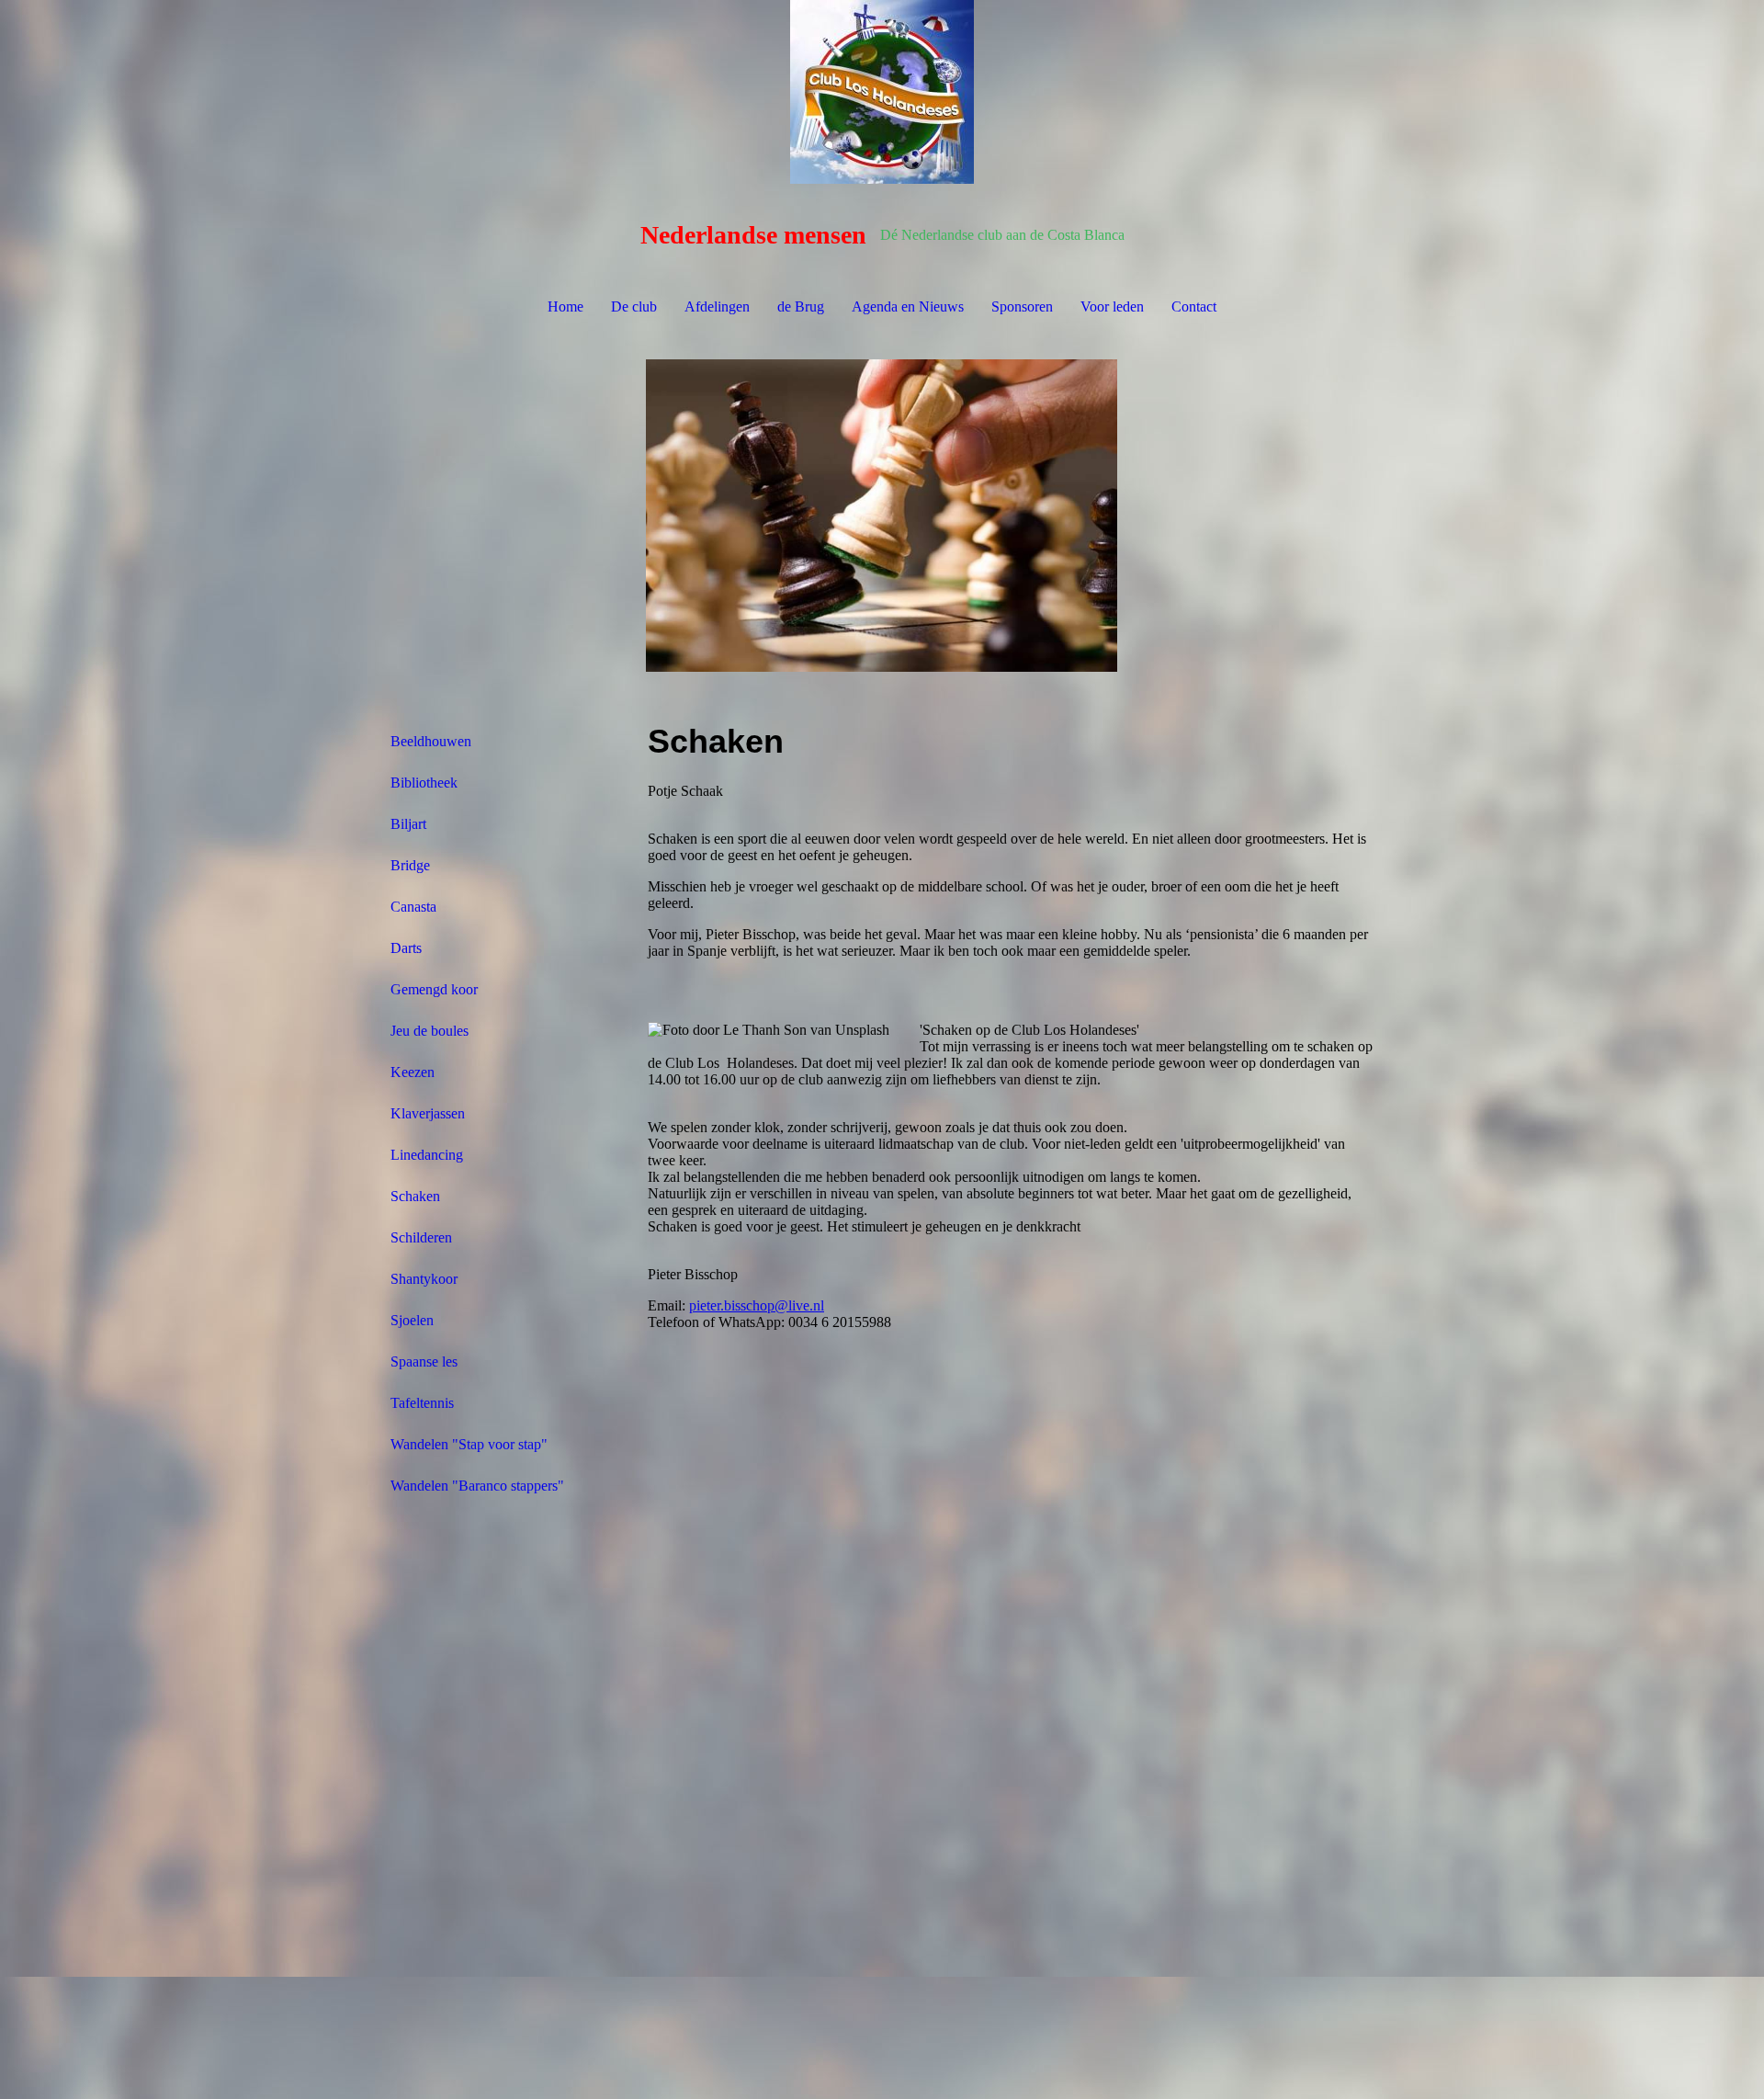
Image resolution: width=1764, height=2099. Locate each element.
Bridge (410, 865)
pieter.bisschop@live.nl (757, 1305)
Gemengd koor (434, 989)
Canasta (413, 907)
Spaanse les (424, 1362)
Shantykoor (424, 1279)
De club (634, 306)
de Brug (801, 306)
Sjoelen (412, 1320)
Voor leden (1112, 306)
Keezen (413, 1072)
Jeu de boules (430, 1031)
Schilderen (421, 1237)
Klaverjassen (428, 1113)
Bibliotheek (424, 783)
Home (565, 306)
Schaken (415, 1196)
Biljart (408, 824)
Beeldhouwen (431, 741)
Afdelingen (717, 306)
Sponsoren (1022, 306)
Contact (1194, 306)
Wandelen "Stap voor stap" (469, 1444)
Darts (406, 948)
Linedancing (427, 1155)
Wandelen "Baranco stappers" (477, 1486)
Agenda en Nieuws (908, 306)
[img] (882, 92)
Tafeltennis (422, 1403)
